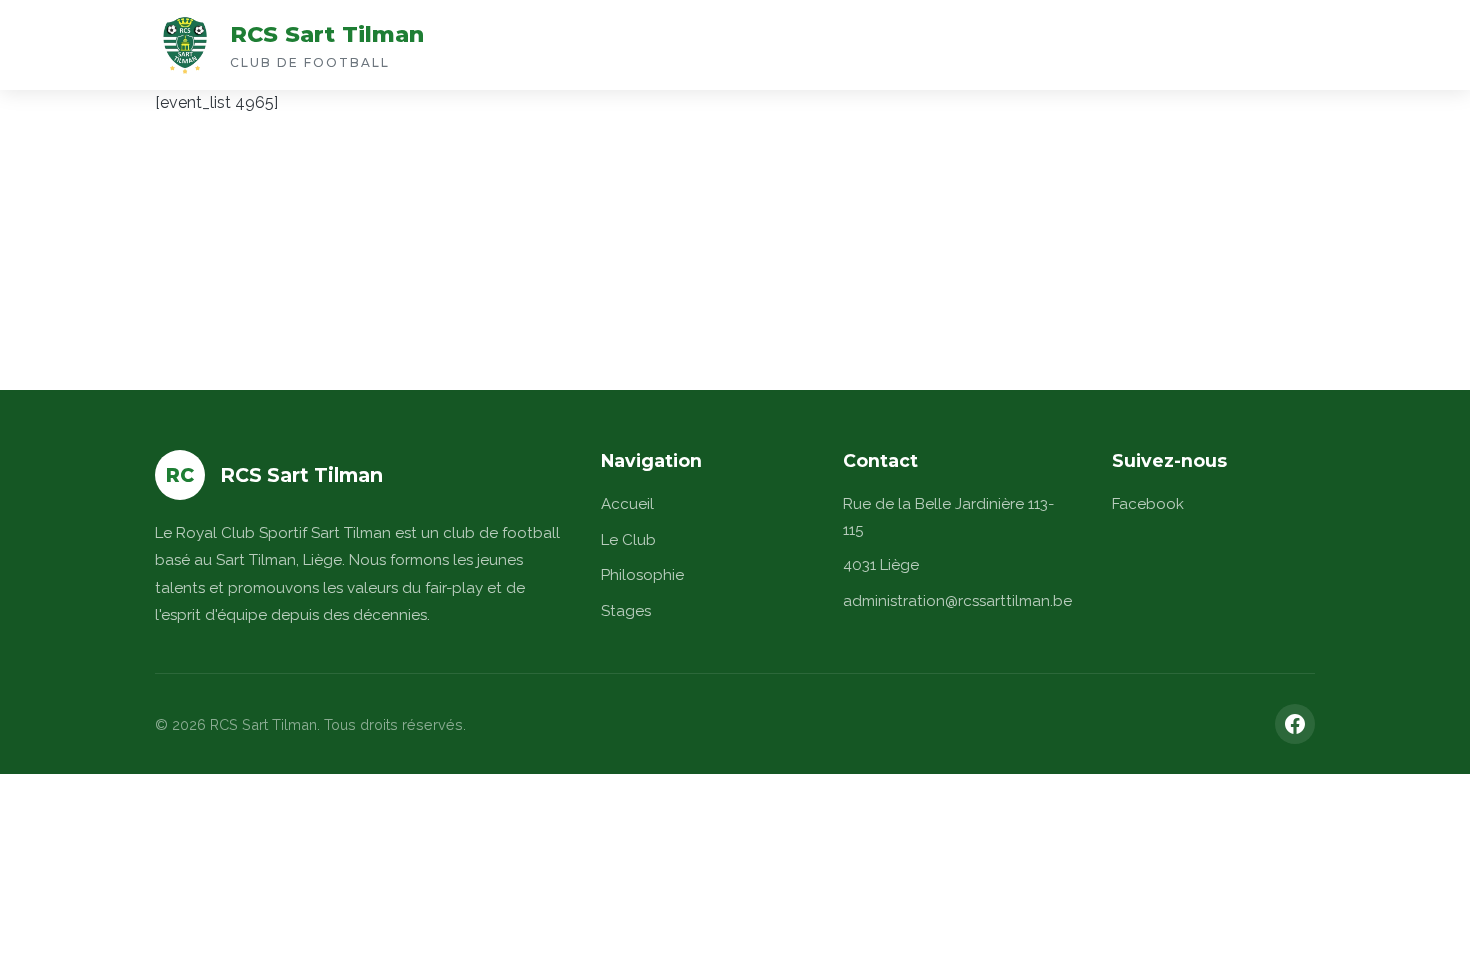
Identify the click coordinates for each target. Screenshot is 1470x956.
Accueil (627, 504)
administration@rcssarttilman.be (957, 601)
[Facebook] (1295, 724)
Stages (626, 611)
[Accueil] (185, 45)
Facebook (1148, 504)
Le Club (628, 540)
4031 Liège (881, 565)
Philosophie (642, 575)
